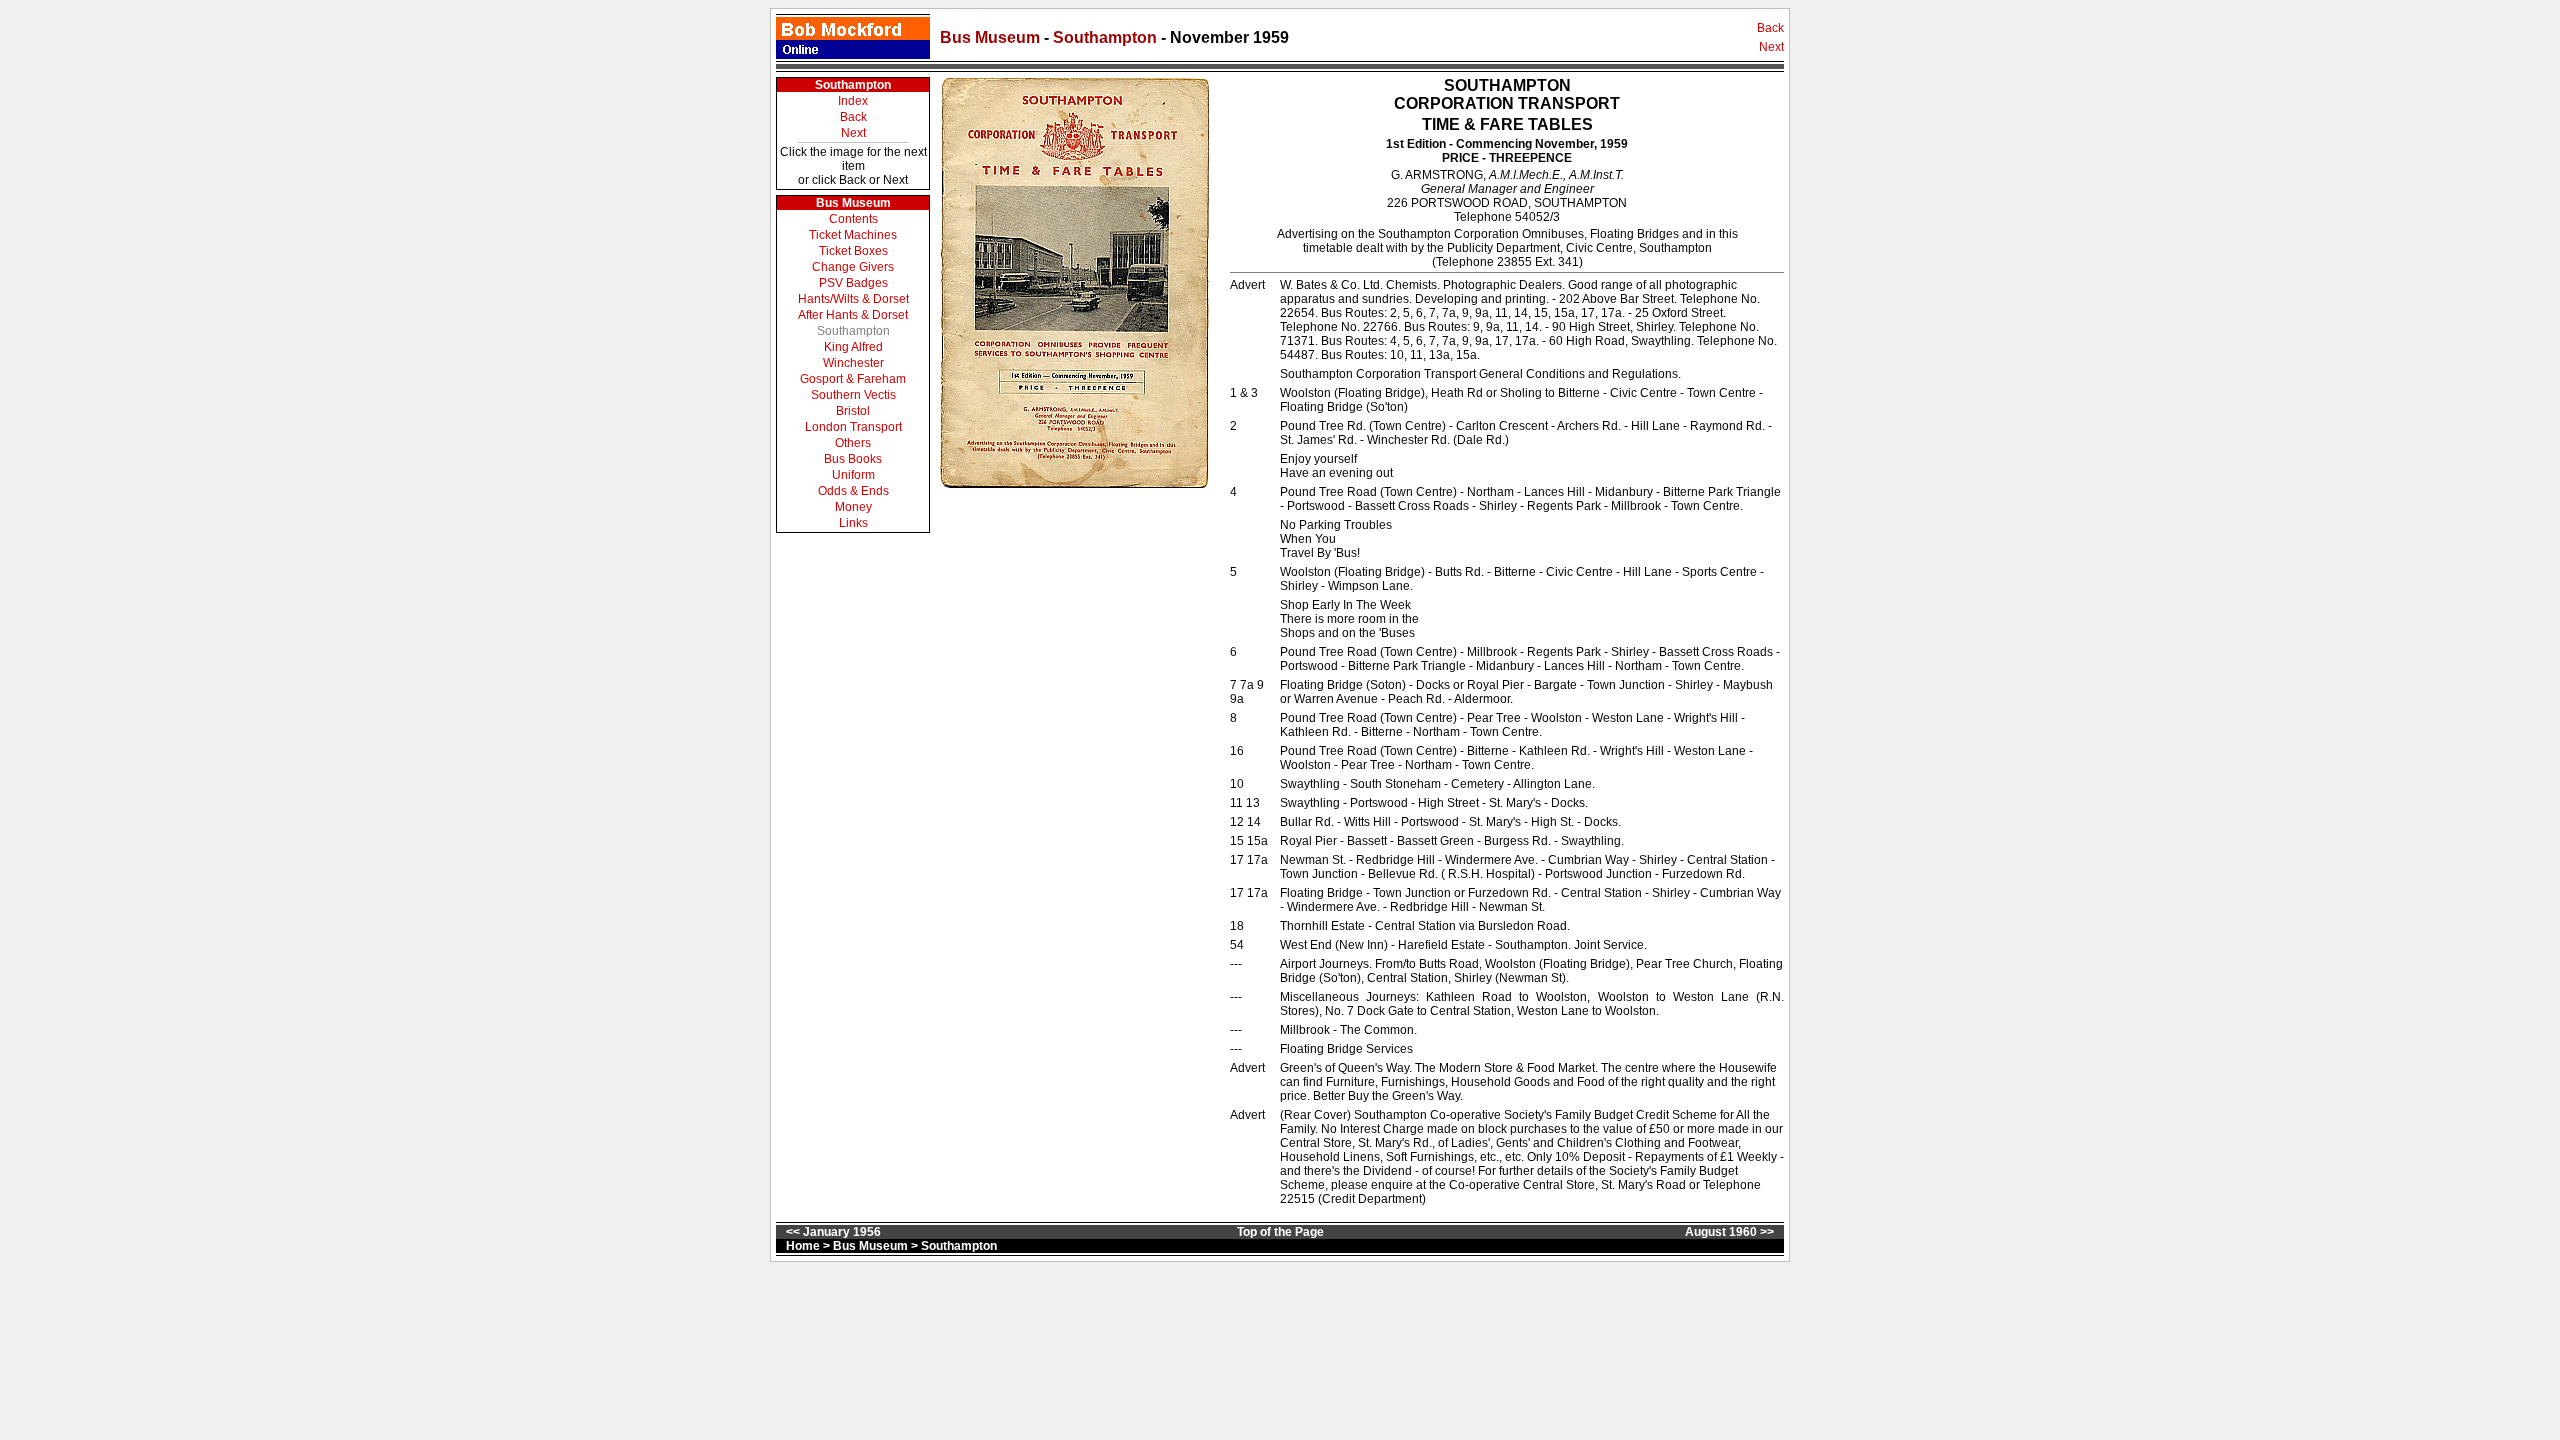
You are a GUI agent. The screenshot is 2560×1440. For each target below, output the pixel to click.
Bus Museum (990, 37)
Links (853, 523)
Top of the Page (1280, 1232)
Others (853, 443)
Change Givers (853, 267)
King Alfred (853, 347)
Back (1770, 28)
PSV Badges (853, 283)
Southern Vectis (853, 395)
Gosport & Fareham (853, 379)
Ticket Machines (853, 235)
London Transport (853, 427)
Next (1771, 47)
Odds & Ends (853, 491)
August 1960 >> (1729, 1232)
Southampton (1107, 37)
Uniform (853, 475)
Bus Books (853, 459)
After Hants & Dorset (853, 315)
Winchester (853, 363)
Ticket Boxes (853, 251)
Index (853, 101)
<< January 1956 (833, 1232)
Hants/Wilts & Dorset (853, 299)
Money (853, 507)
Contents (853, 219)
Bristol (853, 411)
